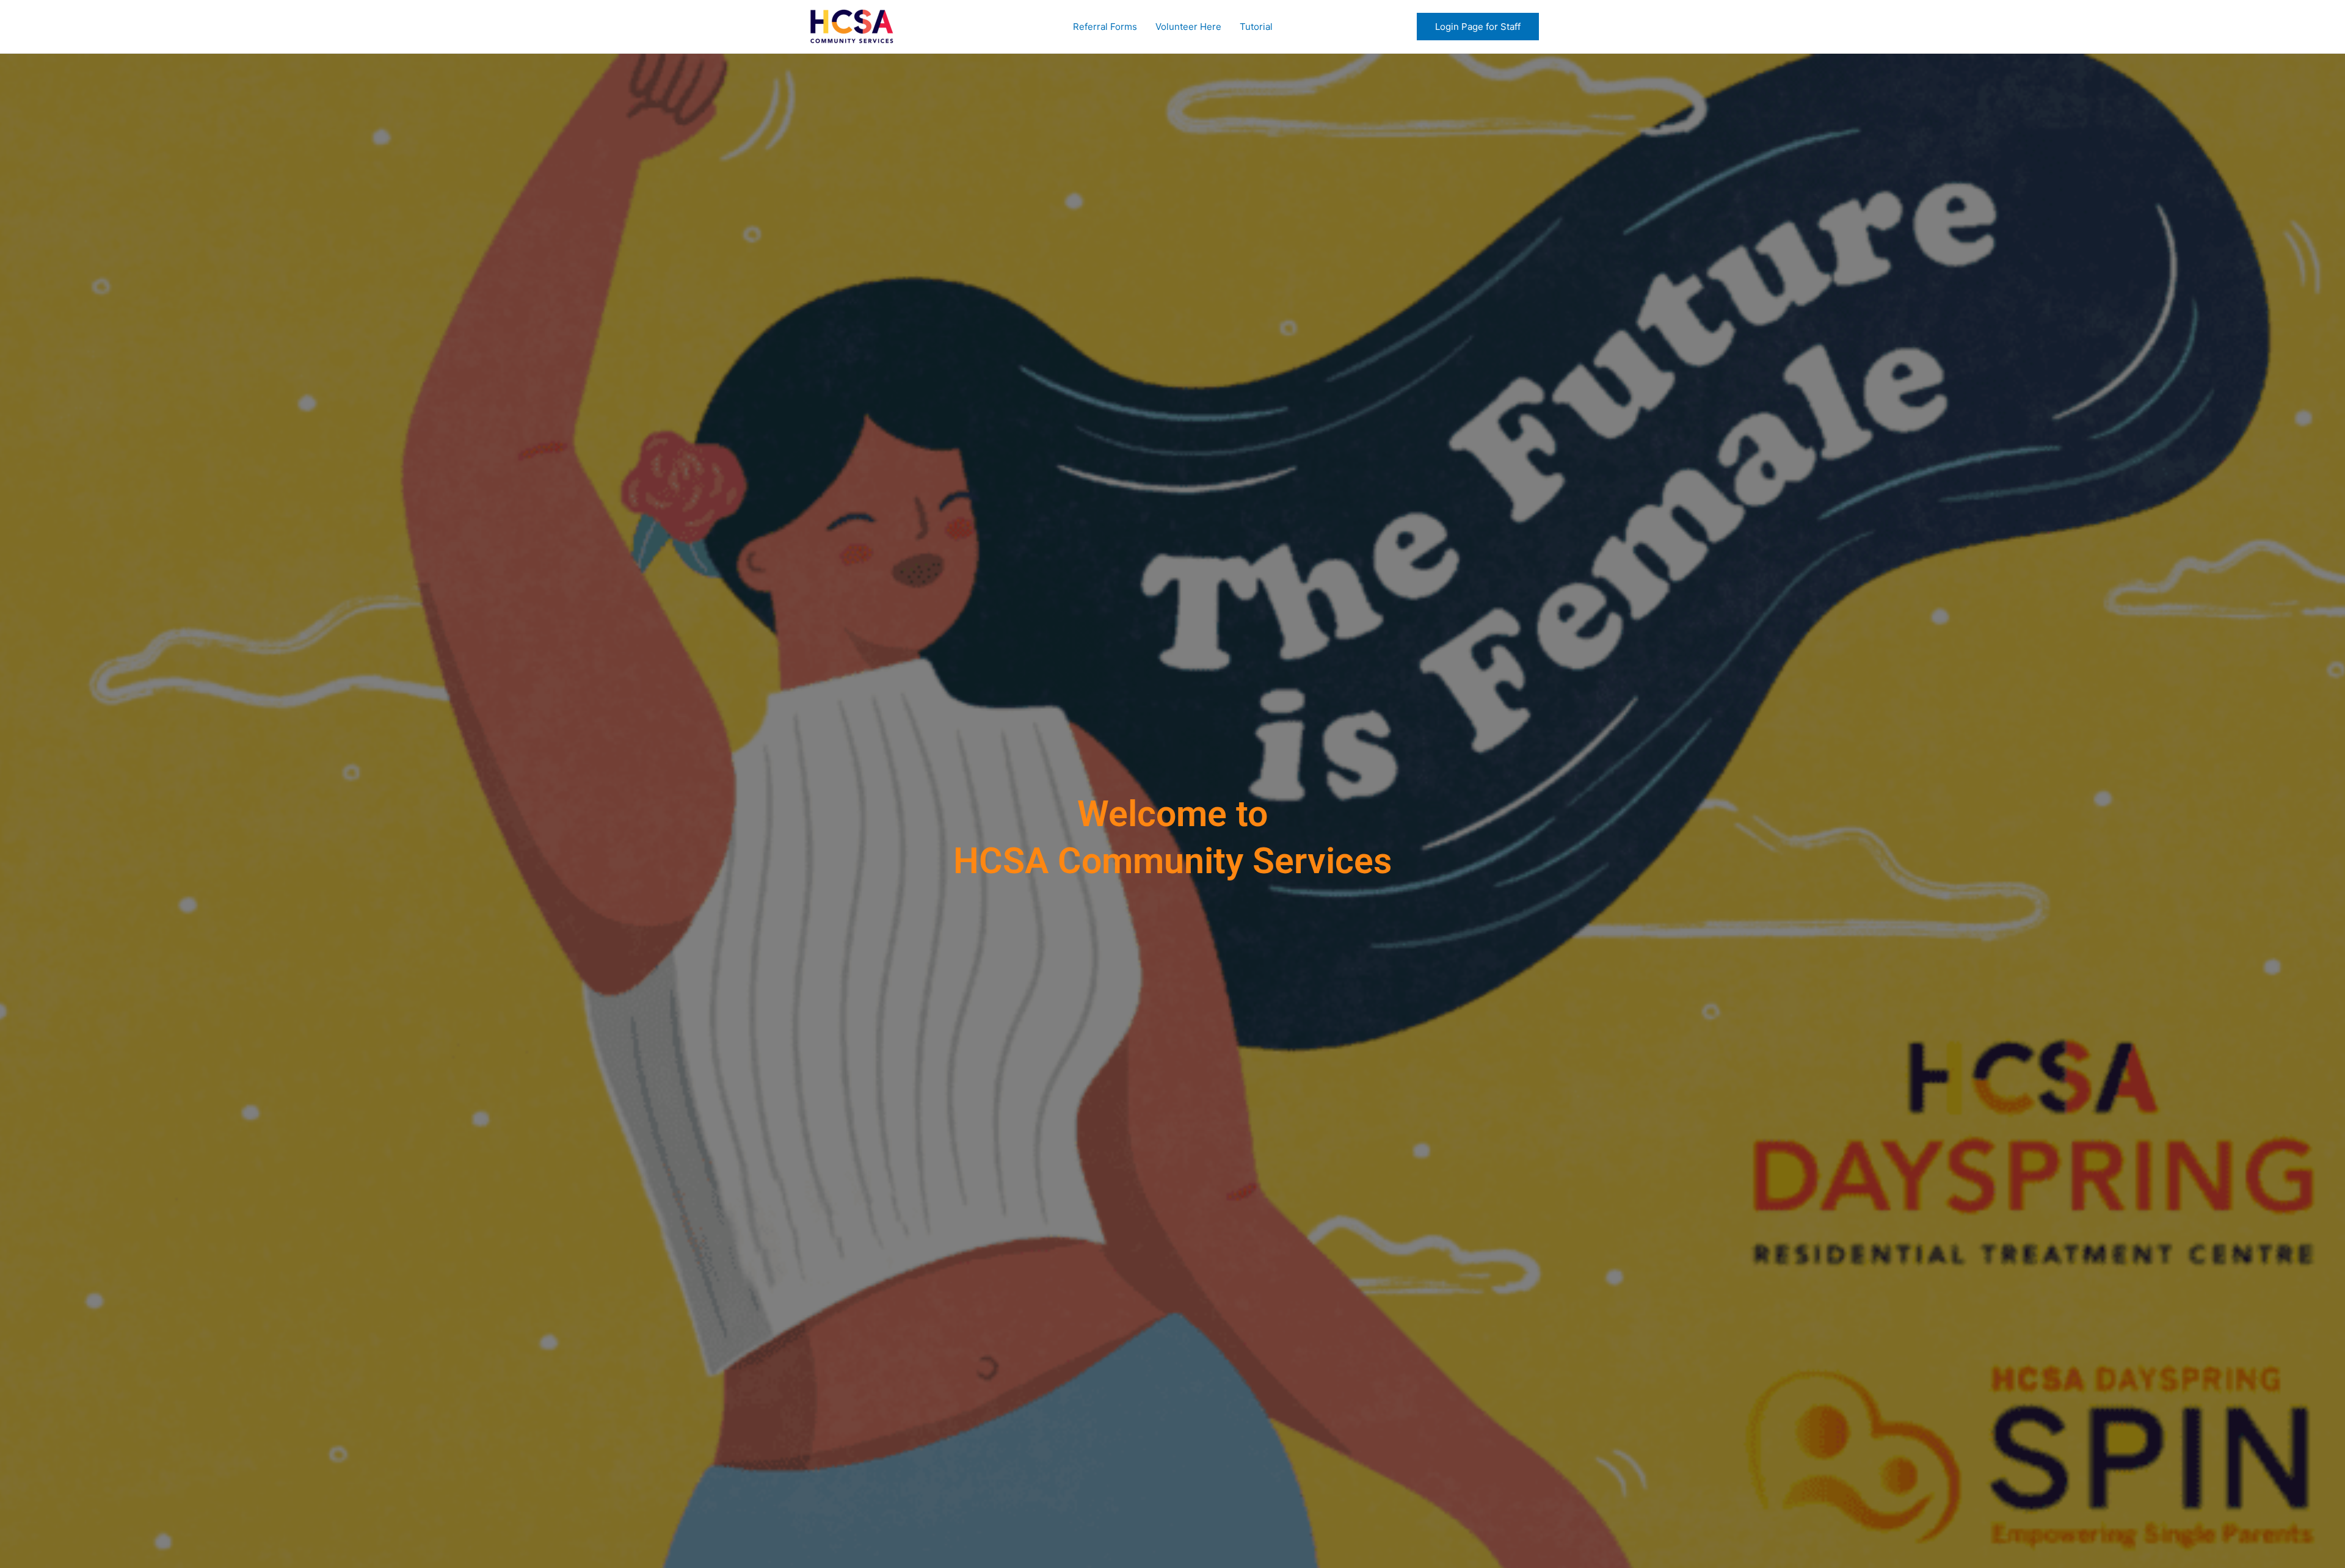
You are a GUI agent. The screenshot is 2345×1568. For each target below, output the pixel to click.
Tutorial (1256, 27)
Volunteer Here (1188, 27)
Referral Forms (1105, 27)
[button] (1478, 27)
